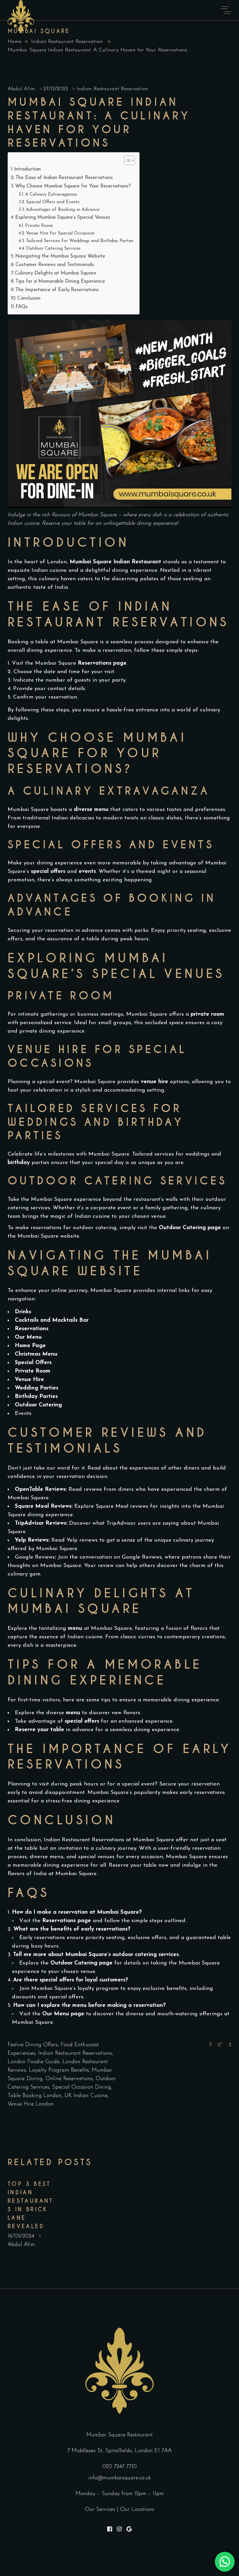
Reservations (32, 1329)
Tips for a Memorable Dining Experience (60, 281)
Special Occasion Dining (82, 2087)
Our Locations (137, 2510)
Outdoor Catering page (81, 1963)
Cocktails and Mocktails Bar (52, 1320)
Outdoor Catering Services (53, 249)
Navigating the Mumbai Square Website (60, 256)
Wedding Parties (37, 1388)
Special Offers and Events (53, 202)
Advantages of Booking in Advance (63, 210)
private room (207, 1014)
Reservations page (102, 663)
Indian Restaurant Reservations (75, 2053)
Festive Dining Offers (33, 2045)
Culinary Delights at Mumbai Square (56, 273)
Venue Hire (29, 1380)
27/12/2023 (57, 89)
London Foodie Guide (34, 2062)
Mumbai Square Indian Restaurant (115, 562)
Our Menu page (63, 2014)
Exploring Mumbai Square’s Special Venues (63, 217)
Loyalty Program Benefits (59, 2070)
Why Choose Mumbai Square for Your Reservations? (73, 186)
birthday (19, 1163)
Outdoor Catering (38, 1405)
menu (75, 1629)
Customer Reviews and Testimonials (55, 265)
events (87, 872)
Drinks (23, 1312)
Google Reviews (35, 1557)
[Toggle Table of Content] (127, 160)
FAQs (22, 307)
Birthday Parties (36, 1397)
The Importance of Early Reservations (57, 290)
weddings (197, 1154)
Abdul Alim (22, 89)
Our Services (100, 2510)
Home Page (30, 1346)
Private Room (39, 226)
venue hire (154, 1082)
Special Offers (33, 1363)
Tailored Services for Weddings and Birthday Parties (80, 241)
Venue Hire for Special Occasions (60, 233)
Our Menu (28, 1337)
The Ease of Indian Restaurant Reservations (64, 178)
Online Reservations (69, 2079)
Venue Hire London (31, 2104)
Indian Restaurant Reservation (67, 42)
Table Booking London (35, 2096)
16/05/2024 (22, 2236)
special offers (48, 872)
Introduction (27, 169)
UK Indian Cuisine (86, 2096)
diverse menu (91, 810)
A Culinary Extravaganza (51, 194)
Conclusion (29, 298)
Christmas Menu (36, 1354)
